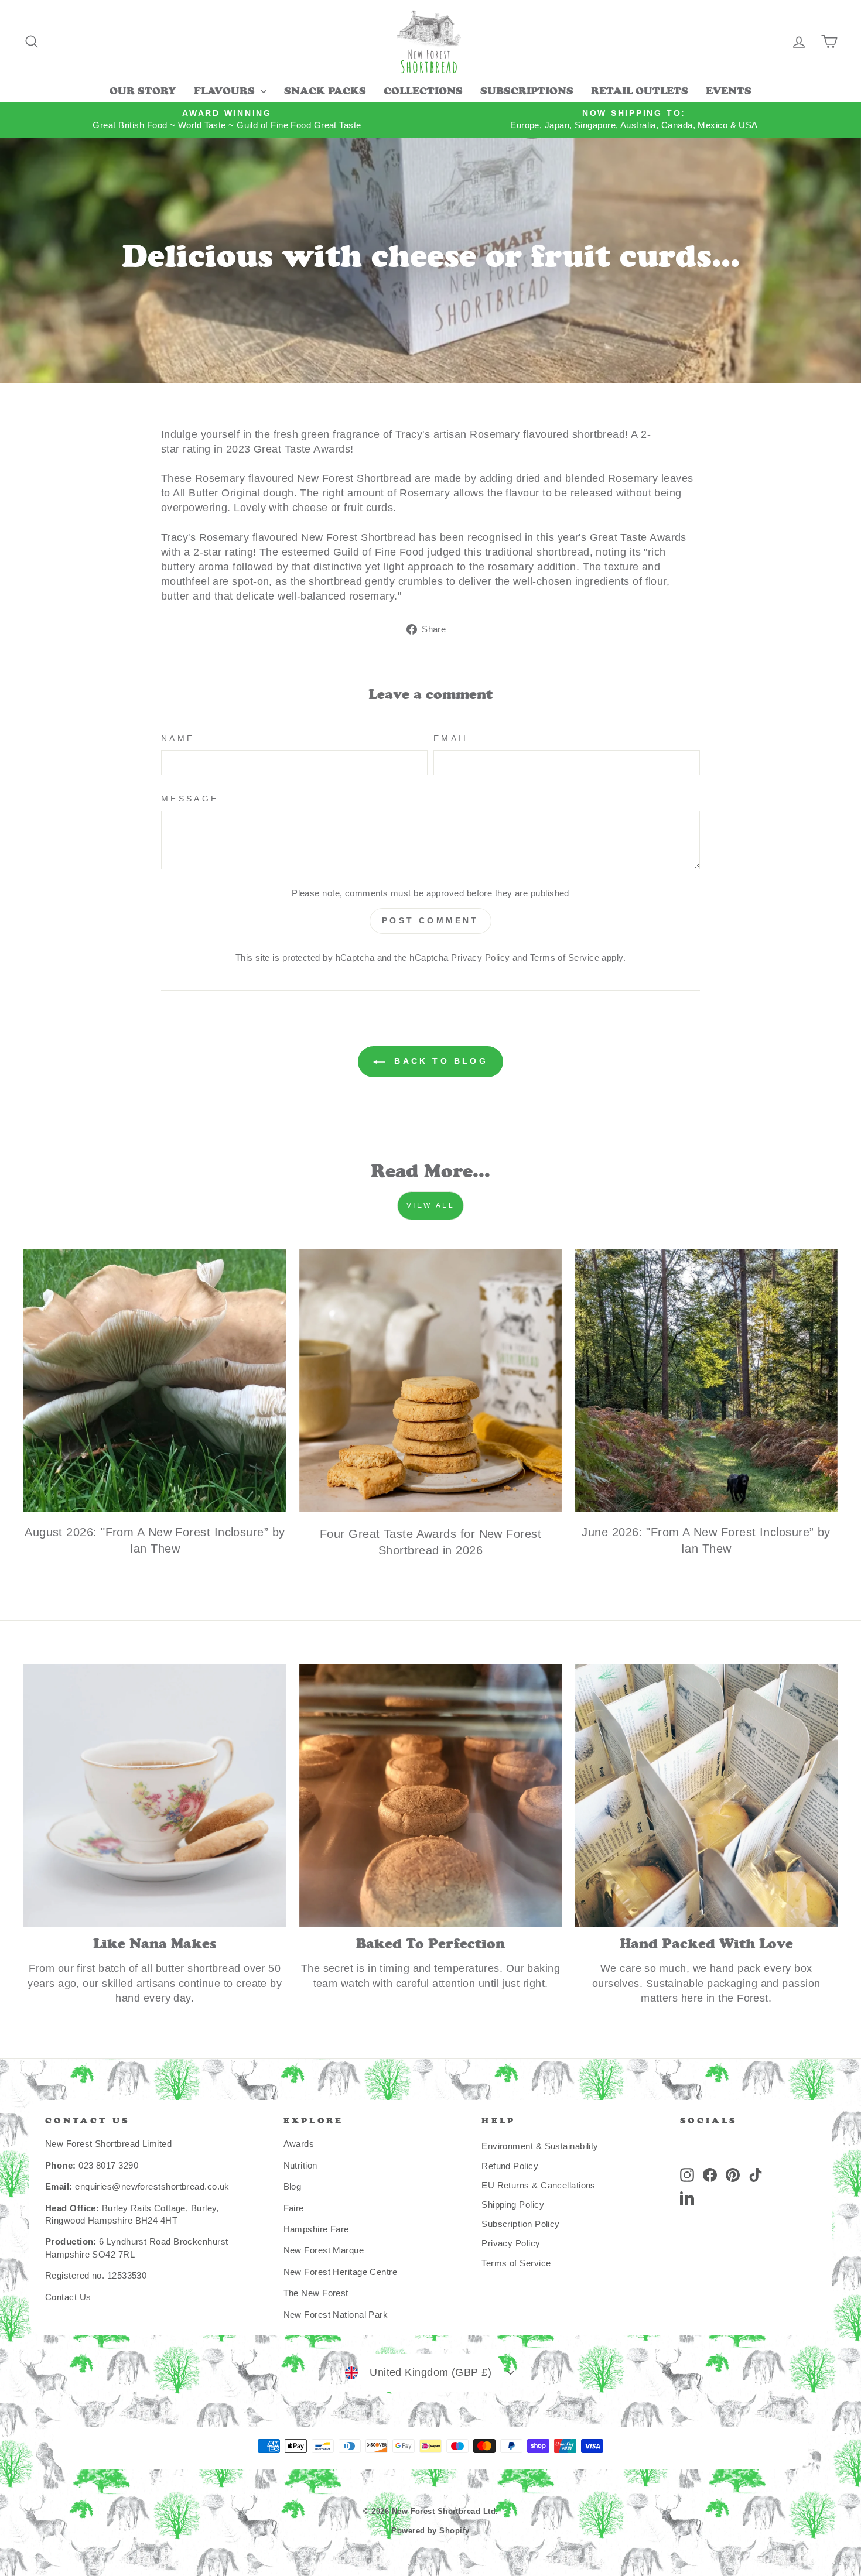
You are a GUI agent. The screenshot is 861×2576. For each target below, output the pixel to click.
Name (178, 738)
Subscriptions (527, 92)
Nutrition (300, 2165)
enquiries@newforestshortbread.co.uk (152, 2186)
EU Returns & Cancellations (539, 2185)
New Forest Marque (324, 2250)
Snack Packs (325, 92)
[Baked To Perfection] (431, 1796)
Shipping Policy (513, 2205)
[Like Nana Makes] (155, 1796)
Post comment (430, 920)
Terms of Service (565, 958)
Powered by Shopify (430, 2531)
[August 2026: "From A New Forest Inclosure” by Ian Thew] (155, 1381)
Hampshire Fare (316, 2229)
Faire (294, 2208)
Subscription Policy (521, 2224)
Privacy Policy (480, 958)
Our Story (143, 92)
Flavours (226, 92)
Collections (423, 92)
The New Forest (316, 2293)
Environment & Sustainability (540, 2146)
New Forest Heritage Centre (341, 2272)
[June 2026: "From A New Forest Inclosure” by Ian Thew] (706, 1381)
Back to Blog (439, 1061)
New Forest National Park (336, 2315)
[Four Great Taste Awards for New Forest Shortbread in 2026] (431, 1381)
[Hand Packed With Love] (706, 1796)
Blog (293, 2186)
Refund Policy (510, 2166)
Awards (299, 2144)
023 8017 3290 (108, 2165)
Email (452, 738)
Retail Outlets (640, 92)
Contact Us (68, 2297)
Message (190, 799)
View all (431, 1205)
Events (729, 92)
